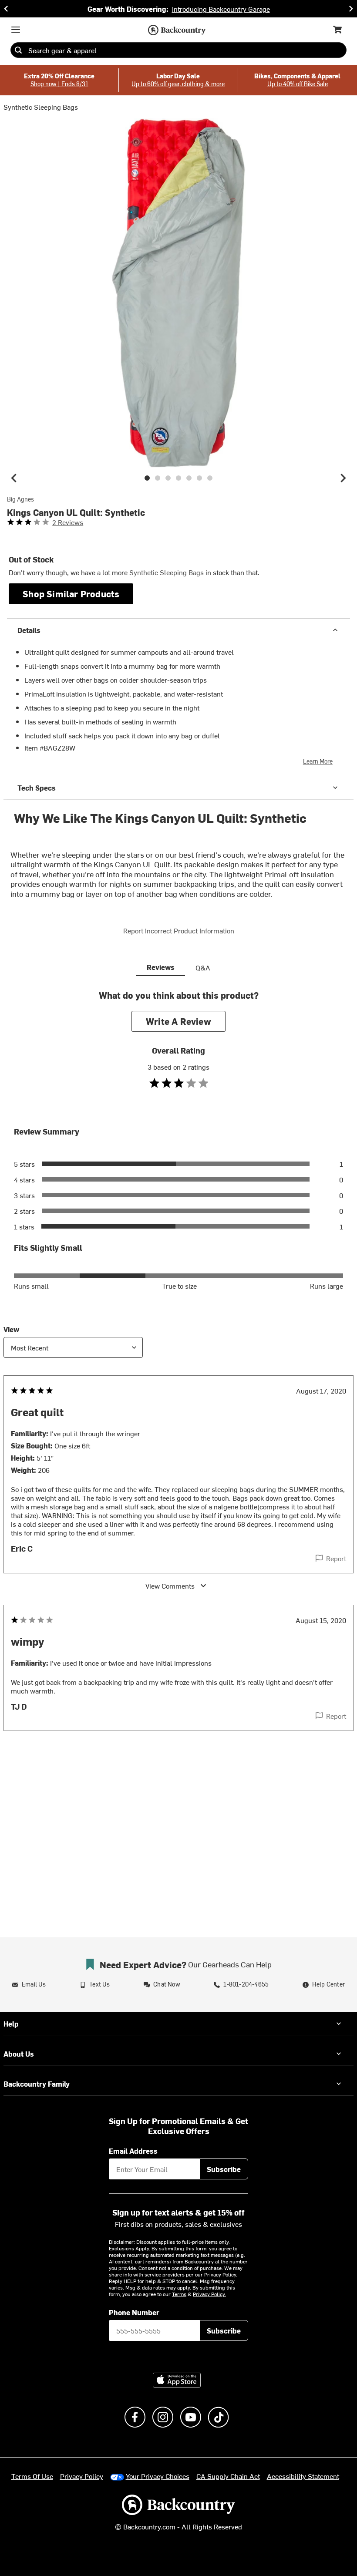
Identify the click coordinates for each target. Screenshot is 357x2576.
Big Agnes (20, 499)
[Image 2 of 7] (158, 478)
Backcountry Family (37, 2084)
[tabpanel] (178, 1378)
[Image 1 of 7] (147, 478)
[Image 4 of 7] (178, 478)
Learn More (318, 761)
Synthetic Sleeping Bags (41, 107)
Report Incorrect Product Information (179, 930)
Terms (179, 2294)
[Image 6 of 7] (199, 478)
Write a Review (178, 1021)
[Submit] (18, 50)
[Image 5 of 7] (189, 478)
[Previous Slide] (6, 9)
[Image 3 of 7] (168, 478)
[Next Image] (343, 478)
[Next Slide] (351, 9)
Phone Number (134, 2312)
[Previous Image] (14, 478)
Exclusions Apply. (130, 2248)
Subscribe (224, 2169)
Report (336, 1558)
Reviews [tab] (161, 967)
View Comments (170, 1586)
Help (11, 2024)
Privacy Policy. (209, 2294)
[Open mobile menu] (16, 30)
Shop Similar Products (71, 594)
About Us (19, 2054)
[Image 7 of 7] (210, 478)
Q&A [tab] (203, 967)
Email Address (133, 2151)
